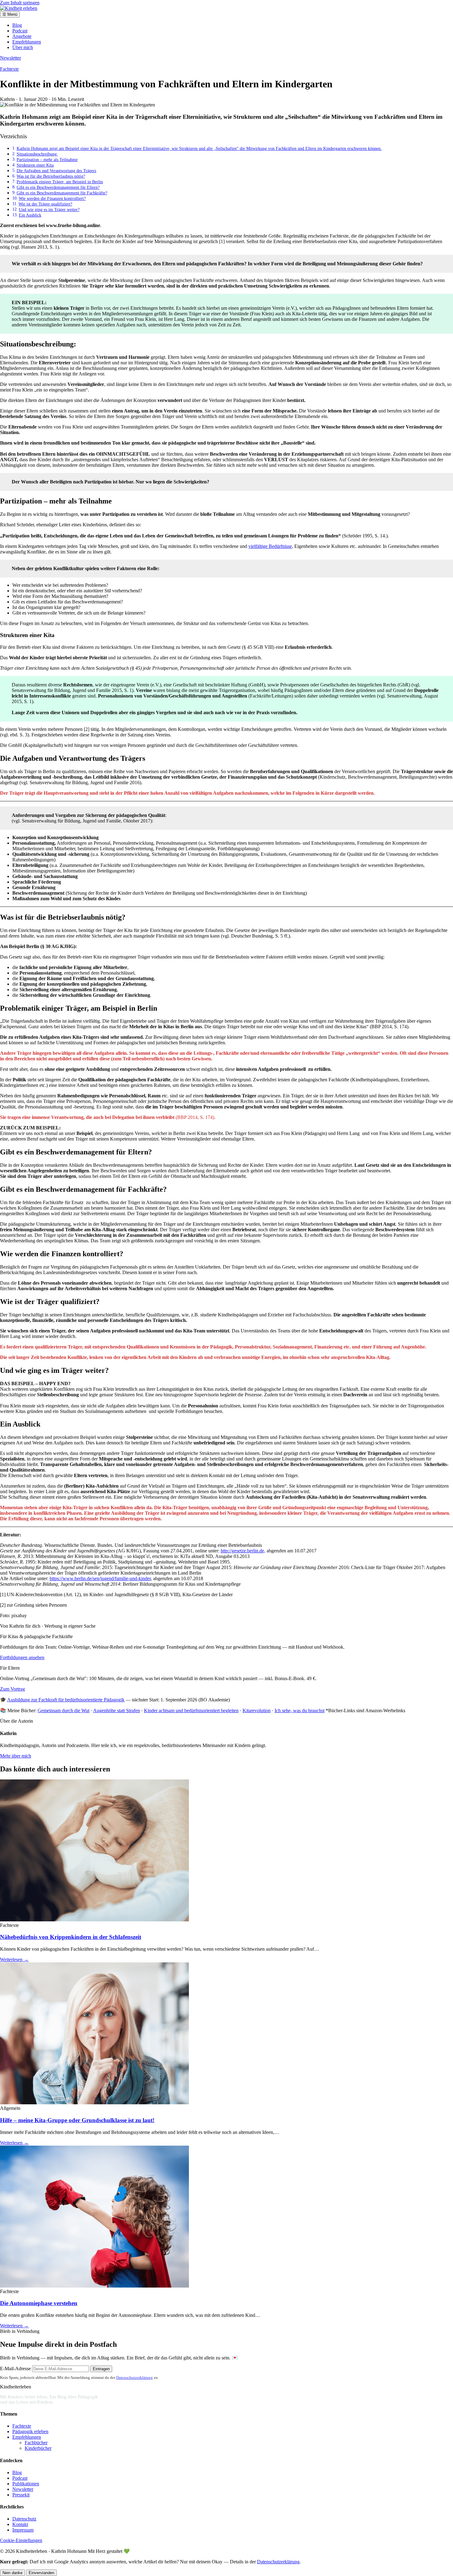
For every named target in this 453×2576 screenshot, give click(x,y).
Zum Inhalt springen (20, 3)
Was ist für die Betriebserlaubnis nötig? (51, 176)
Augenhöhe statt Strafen (116, 1710)
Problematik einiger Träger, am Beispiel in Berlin (60, 182)
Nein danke (12, 2573)
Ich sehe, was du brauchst (300, 1710)
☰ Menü (10, 14)
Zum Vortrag (12, 1689)
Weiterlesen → (14, 1959)
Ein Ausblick (30, 215)
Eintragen (101, 2369)
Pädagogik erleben (30, 2431)
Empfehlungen (27, 42)
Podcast (20, 31)
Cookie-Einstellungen (21, 2540)
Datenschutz (24, 2519)
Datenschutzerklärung (135, 2377)
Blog (17, 25)
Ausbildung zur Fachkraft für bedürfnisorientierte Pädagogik (66, 1700)
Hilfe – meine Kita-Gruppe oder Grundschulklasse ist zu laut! (77, 2120)
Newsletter (10, 58)
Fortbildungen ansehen (22, 1657)
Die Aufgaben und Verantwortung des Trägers (56, 171)
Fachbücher (36, 2443)
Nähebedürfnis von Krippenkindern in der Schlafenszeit (71, 1937)
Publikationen (26, 2484)
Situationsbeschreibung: (37, 154)
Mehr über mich (16, 1756)
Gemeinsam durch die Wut (63, 1710)
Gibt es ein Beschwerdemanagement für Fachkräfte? (62, 193)
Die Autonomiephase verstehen (39, 2303)
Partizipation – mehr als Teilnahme (47, 159)
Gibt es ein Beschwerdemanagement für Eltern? (58, 187)
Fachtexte (9, 69)
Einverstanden (41, 2573)
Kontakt (20, 2524)
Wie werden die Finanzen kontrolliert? (52, 198)
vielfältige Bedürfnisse (270, 546)
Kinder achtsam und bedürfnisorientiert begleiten (191, 1710)
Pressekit (21, 2495)
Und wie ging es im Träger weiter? (49, 209)
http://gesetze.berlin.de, (243, 1551)
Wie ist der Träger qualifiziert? (45, 204)
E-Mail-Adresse (15, 2369)
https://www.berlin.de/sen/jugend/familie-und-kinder (100, 1578)
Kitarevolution (257, 1710)
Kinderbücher (38, 2448)
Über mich (23, 47)
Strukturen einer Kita (35, 165)
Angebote (22, 36)
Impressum (23, 2530)
